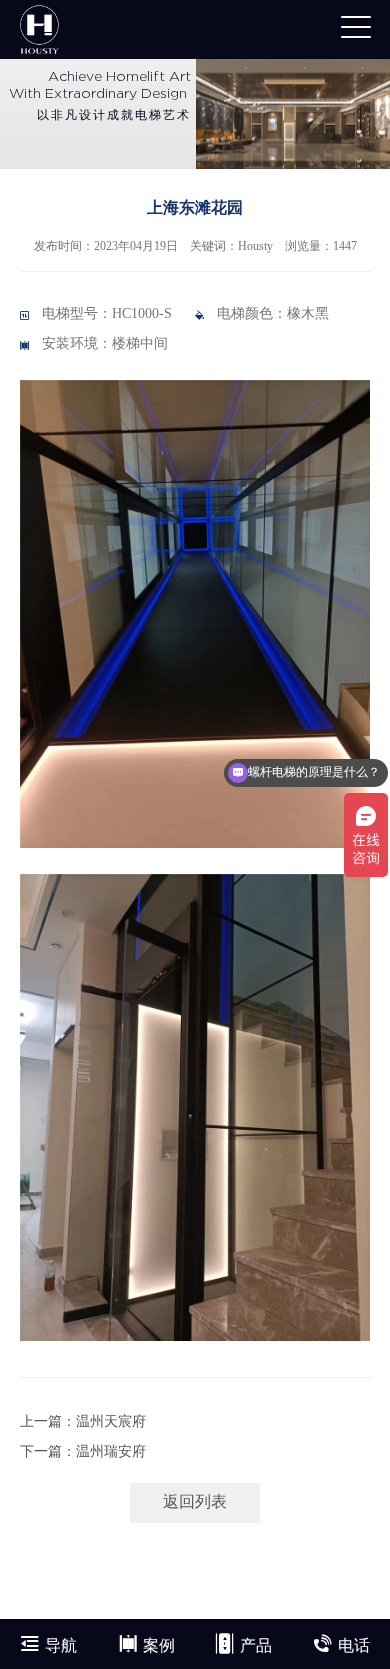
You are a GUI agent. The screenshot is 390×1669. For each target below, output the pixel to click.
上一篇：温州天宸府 (83, 1422)
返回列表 (195, 1502)
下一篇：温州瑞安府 (83, 1452)
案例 (159, 1646)
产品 (256, 1646)
